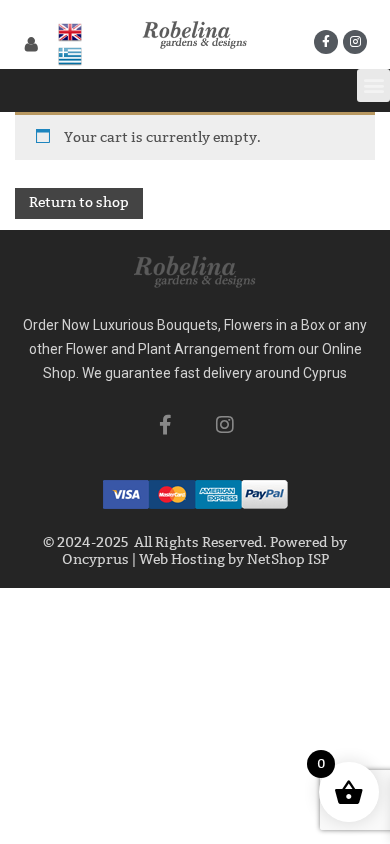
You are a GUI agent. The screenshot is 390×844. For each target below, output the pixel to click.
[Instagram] (355, 42)
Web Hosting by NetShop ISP (234, 559)
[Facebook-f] (326, 42)
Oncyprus (95, 559)
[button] (373, 85)
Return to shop (79, 202)
